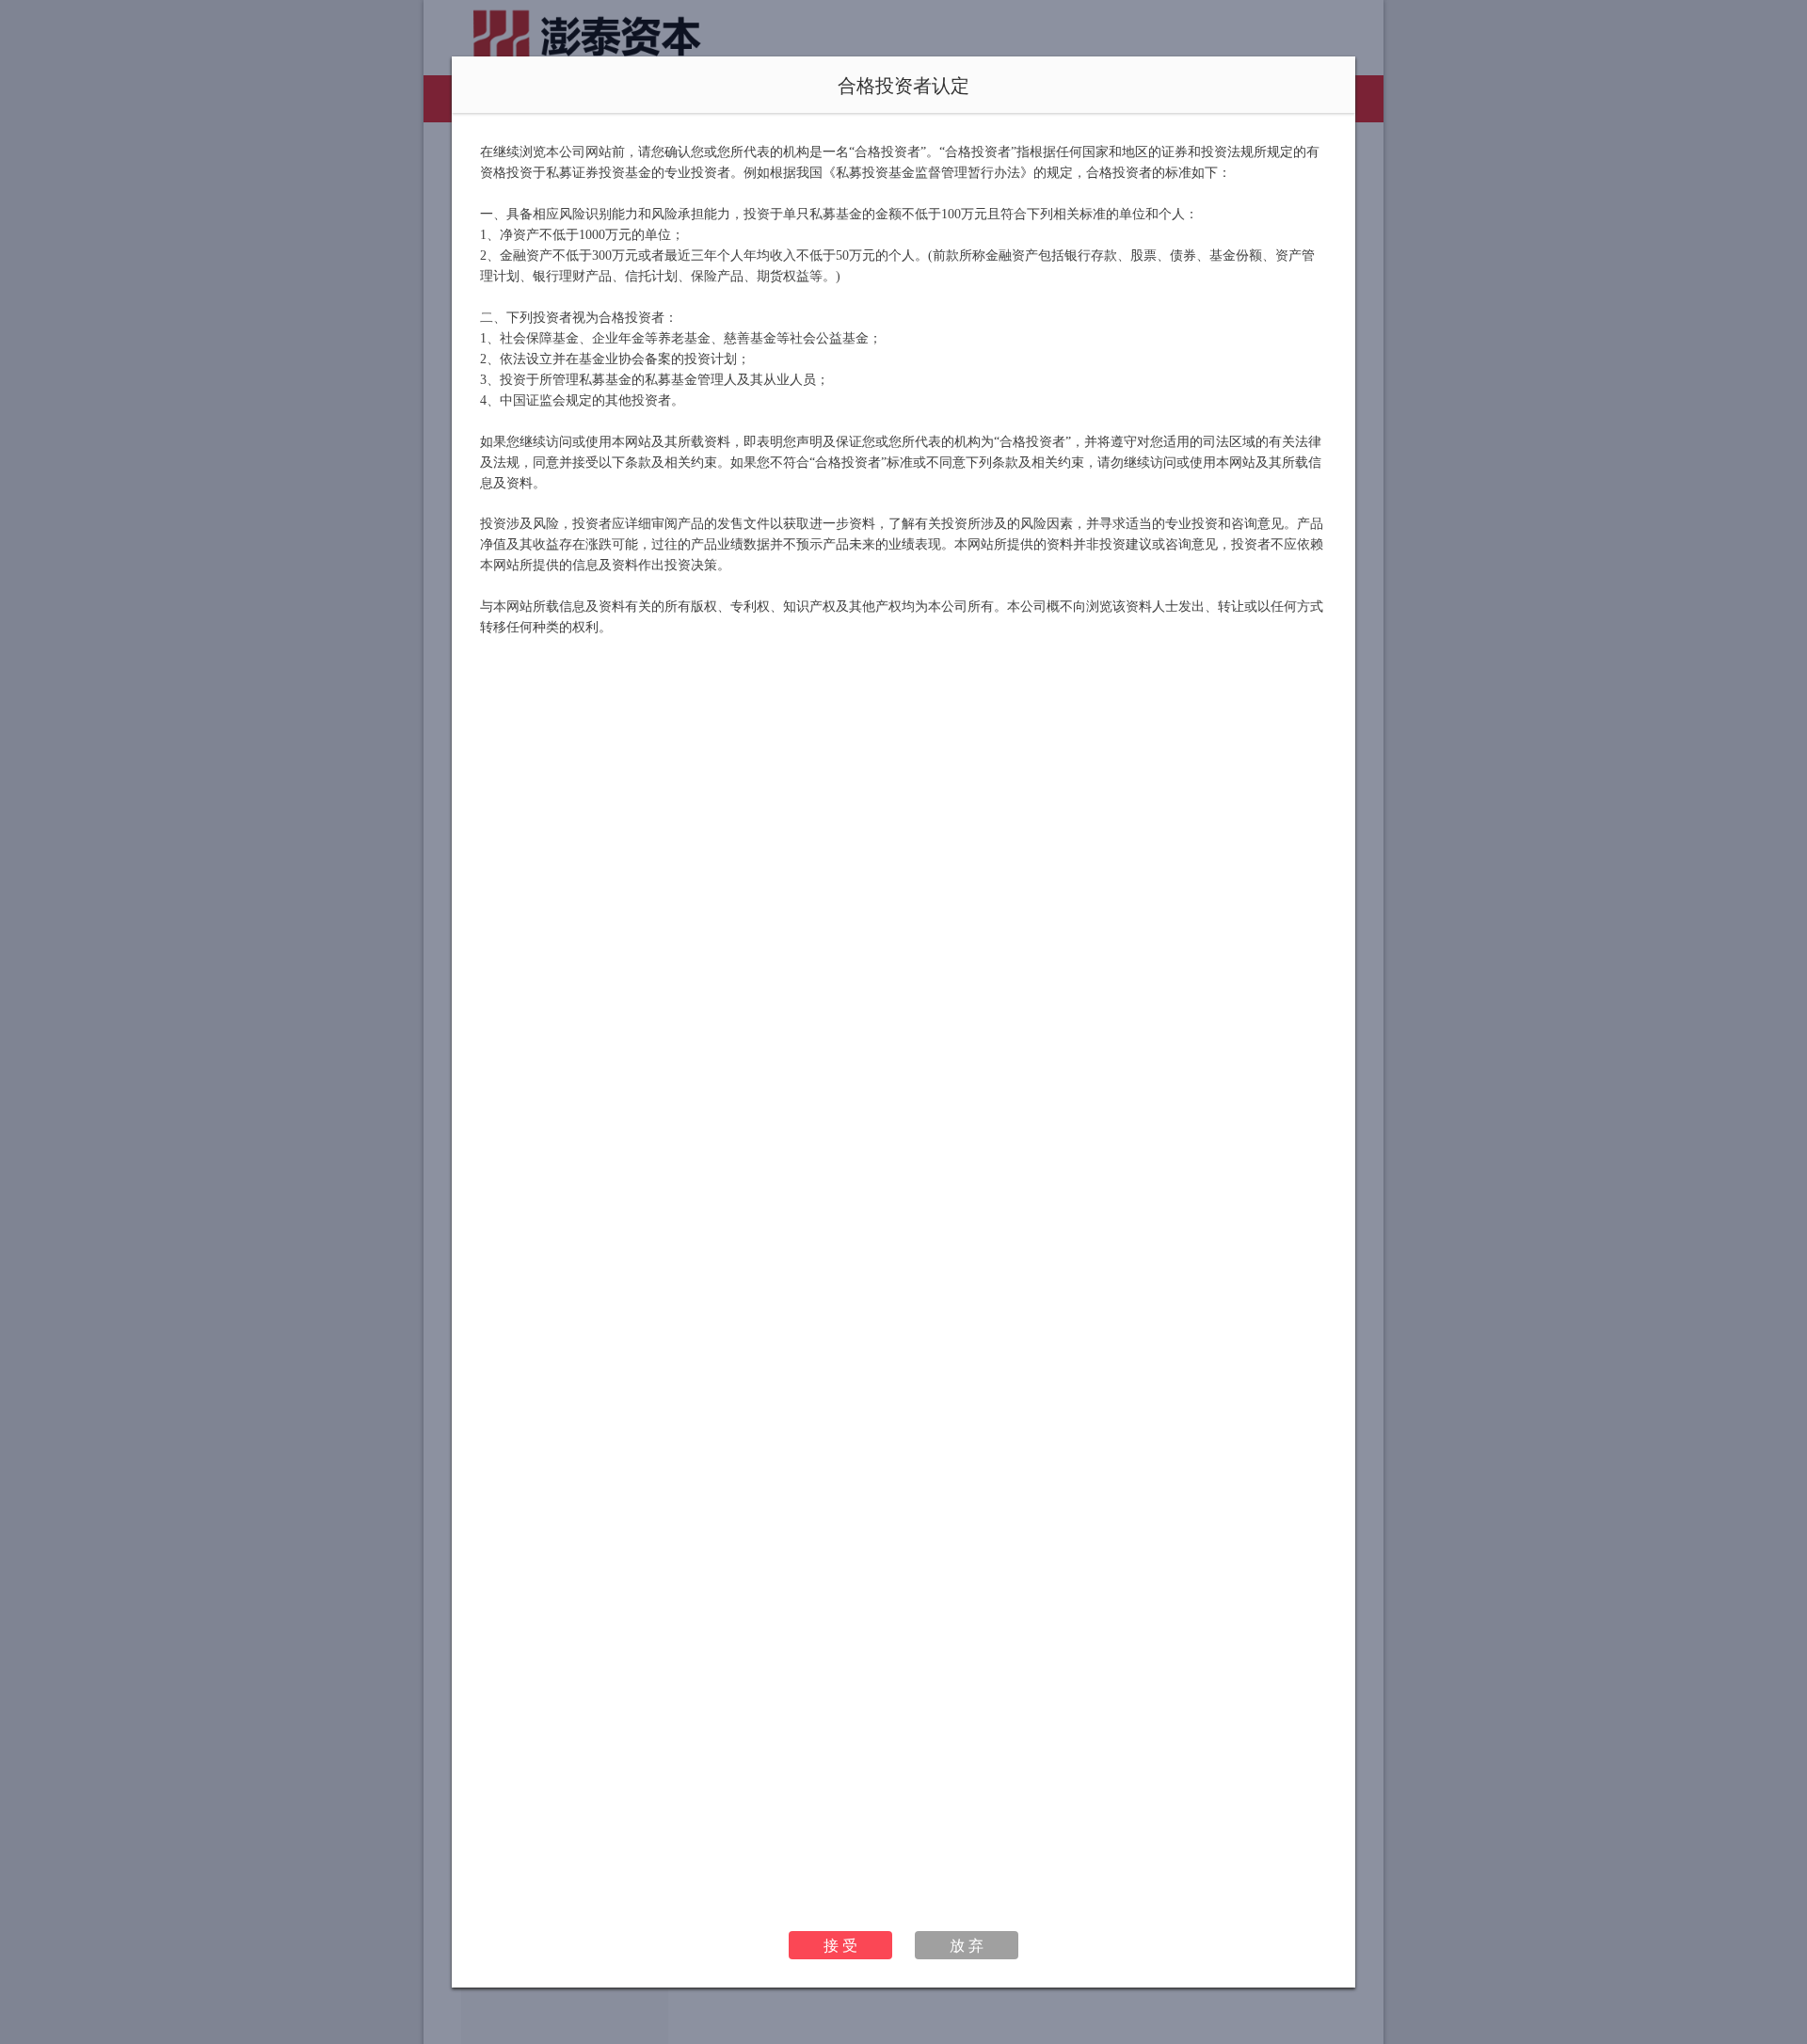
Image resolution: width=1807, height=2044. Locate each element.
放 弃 (967, 1945)
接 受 (840, 1945)
